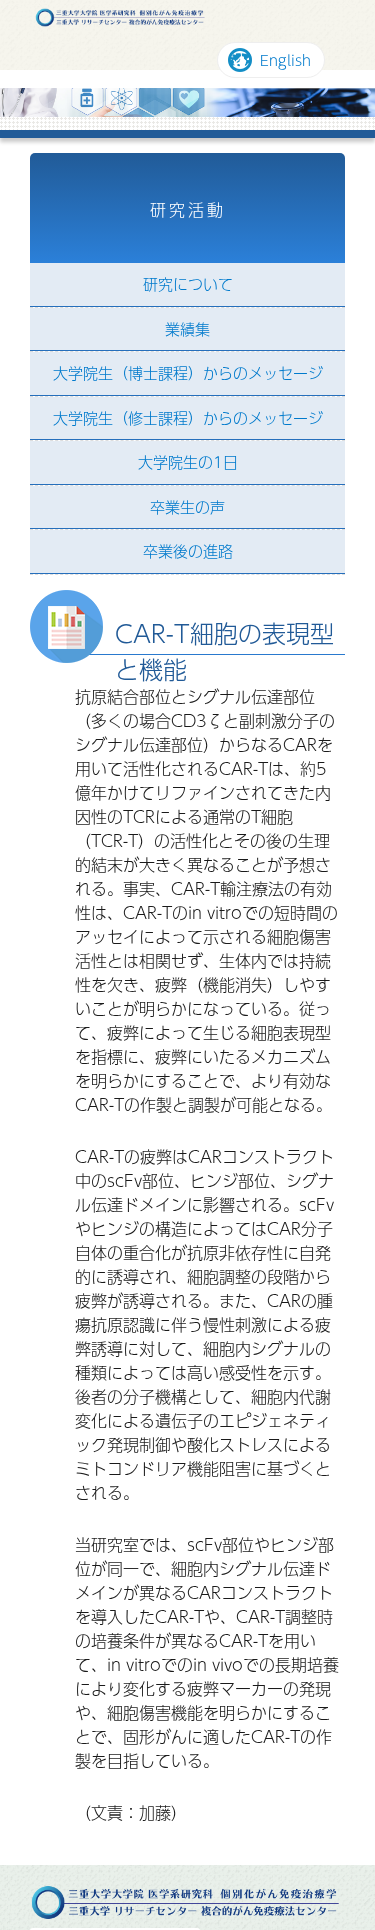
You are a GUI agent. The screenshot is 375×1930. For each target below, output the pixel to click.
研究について (188, 285)
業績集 (187, 329)
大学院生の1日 (188, 463)
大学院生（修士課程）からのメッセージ (188, 418)
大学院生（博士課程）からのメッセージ (188, 374)
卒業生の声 (187, 507)
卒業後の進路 (188, 552)
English (283, 61)
